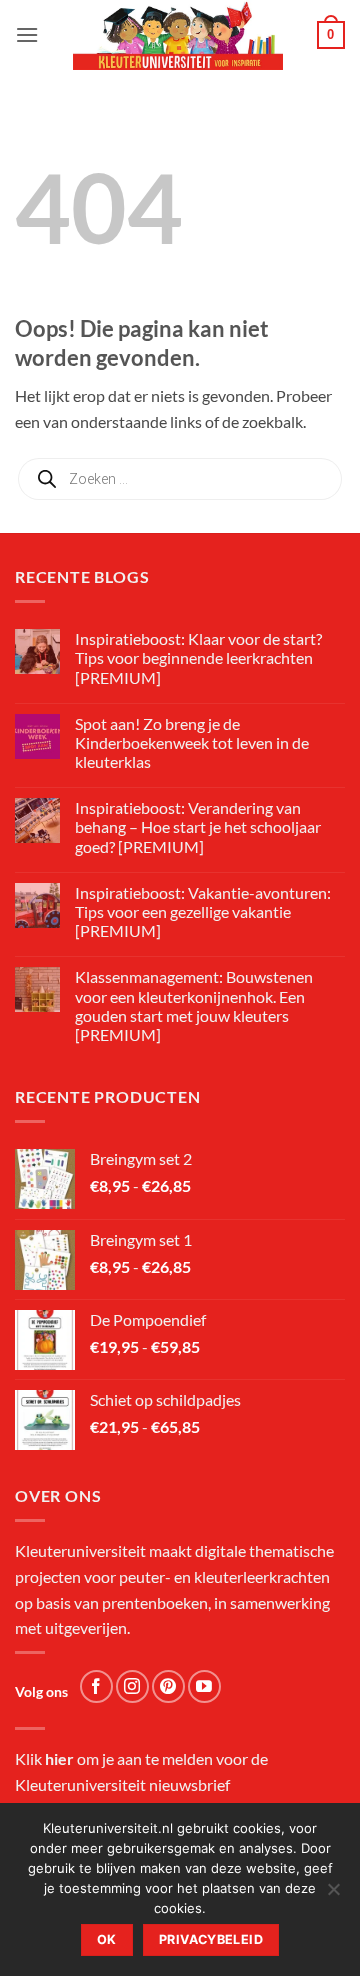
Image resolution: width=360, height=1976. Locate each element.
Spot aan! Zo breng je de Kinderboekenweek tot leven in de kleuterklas (192, 742)
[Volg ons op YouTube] (204, 1686)
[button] (27, 34)
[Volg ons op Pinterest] (168, 1686)
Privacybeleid (211, 1939)
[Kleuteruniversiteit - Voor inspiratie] (178, 35)
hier (59, 1758)
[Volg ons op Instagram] (132, 1686)
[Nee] (333, 1895)
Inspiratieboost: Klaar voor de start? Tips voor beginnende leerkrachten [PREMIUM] (198, 657)
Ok (107, 1939)
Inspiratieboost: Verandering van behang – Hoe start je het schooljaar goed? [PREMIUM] (198, 826)
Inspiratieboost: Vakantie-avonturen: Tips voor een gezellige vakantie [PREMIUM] (203, 911)
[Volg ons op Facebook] (96, 1686)
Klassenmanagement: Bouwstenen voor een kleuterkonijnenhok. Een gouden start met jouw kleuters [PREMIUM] (194, 1005)
